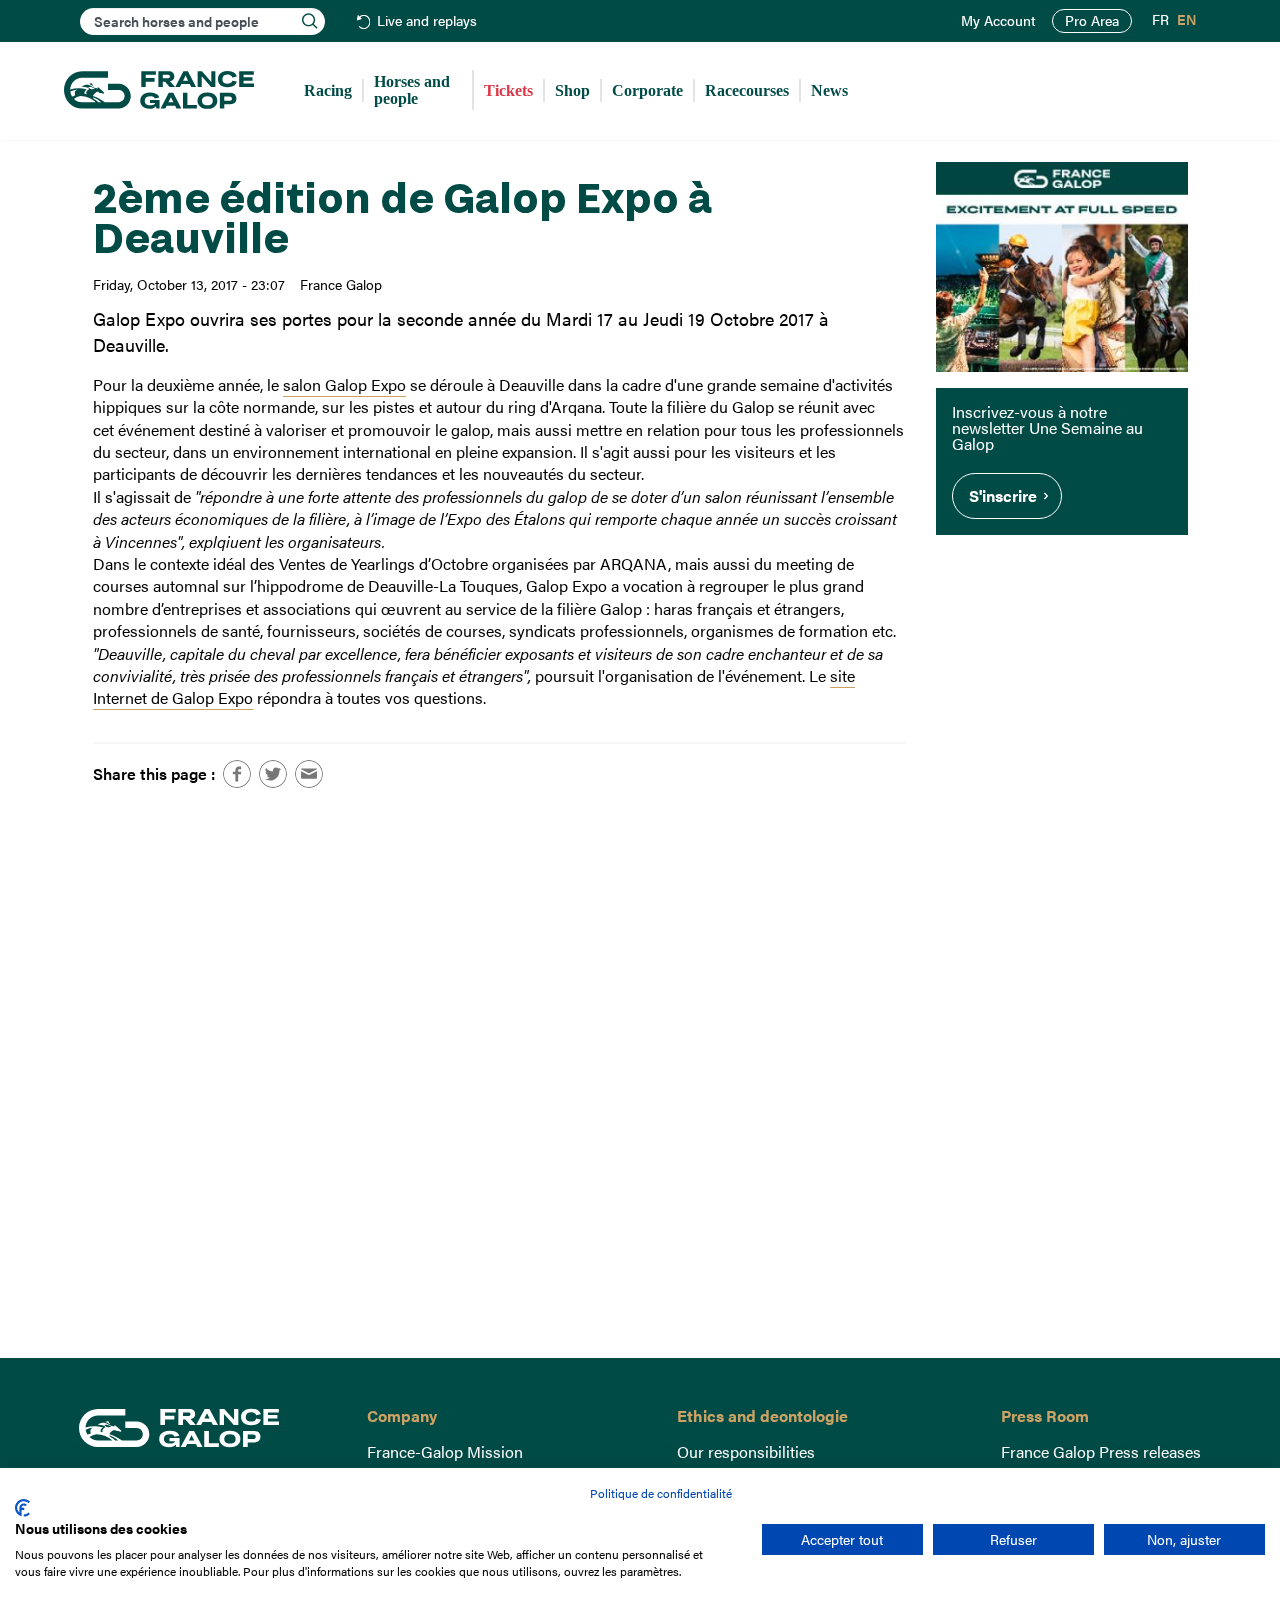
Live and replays (427, 21)
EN (1187, 20)
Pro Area (1092, 20)
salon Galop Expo (344, 384)
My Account (998, 21)
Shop (572, 90)
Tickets (508, 90)
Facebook (237, 774)
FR (1160, 20)
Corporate (647, 90)
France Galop (208, 1428)
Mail (309, 774)
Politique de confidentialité (661, 1493)
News (829, 90)
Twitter (273, 774)
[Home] (159, 91)
